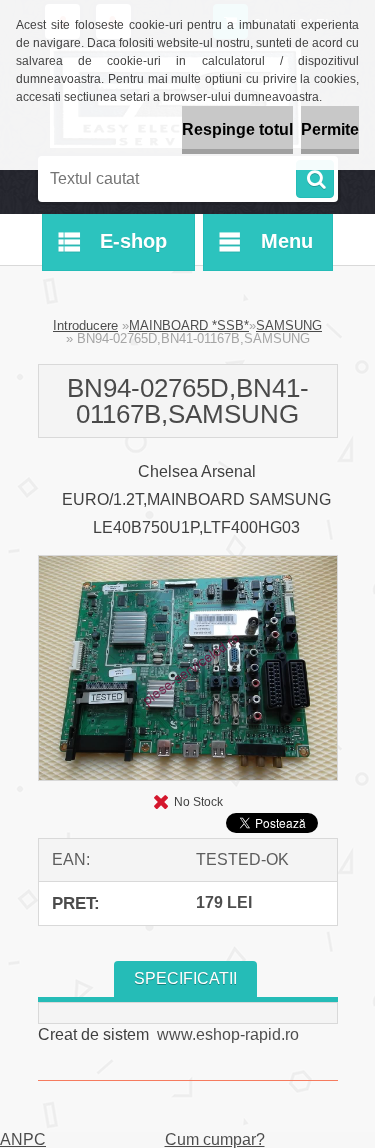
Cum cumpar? (215, 1139)
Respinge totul (237, 129)
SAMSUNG (289, 325)
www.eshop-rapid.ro (228, 1034)
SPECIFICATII (185, 978)
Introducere (85, 325)
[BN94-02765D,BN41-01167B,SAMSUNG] (188, 563)
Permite (330, 129)
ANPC (23, 1140)
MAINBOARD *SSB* (189, 325)
